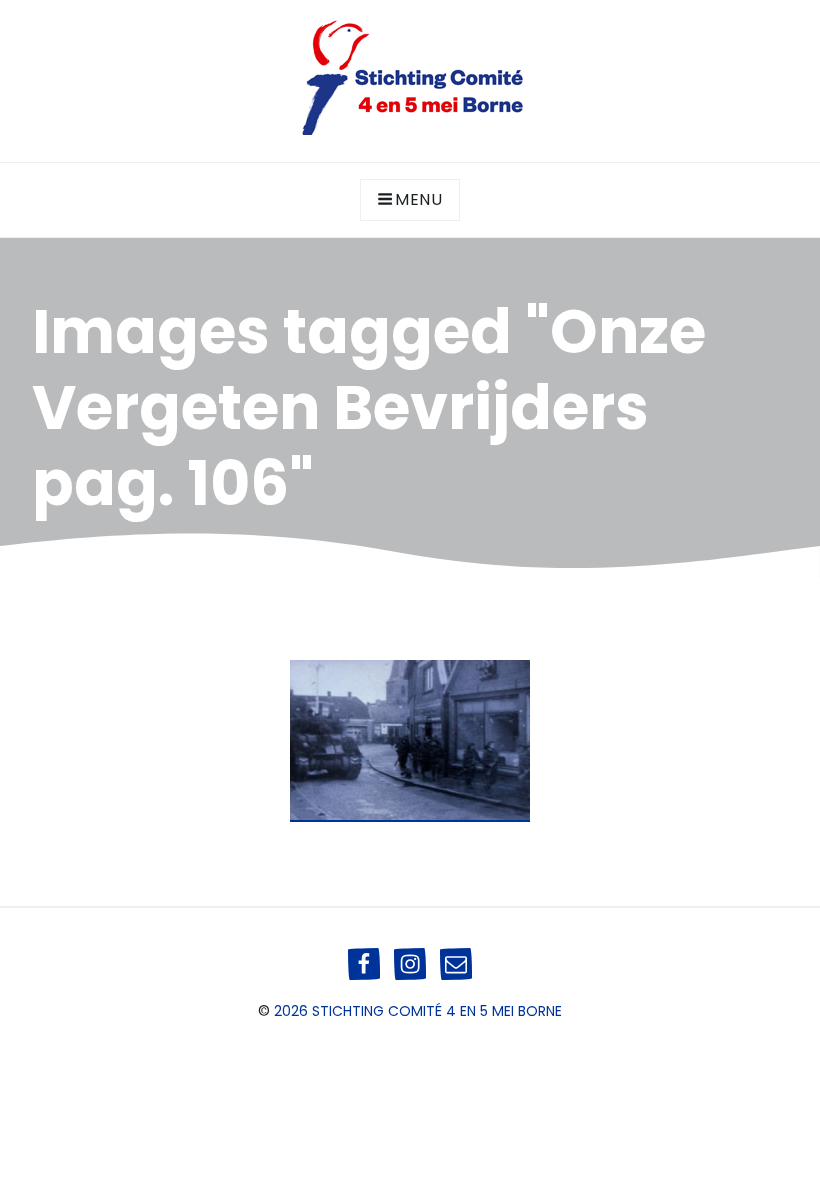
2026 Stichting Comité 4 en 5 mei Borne (418, 1011)
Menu (419, 199)
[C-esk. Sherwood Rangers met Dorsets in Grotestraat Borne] (410, 741)
